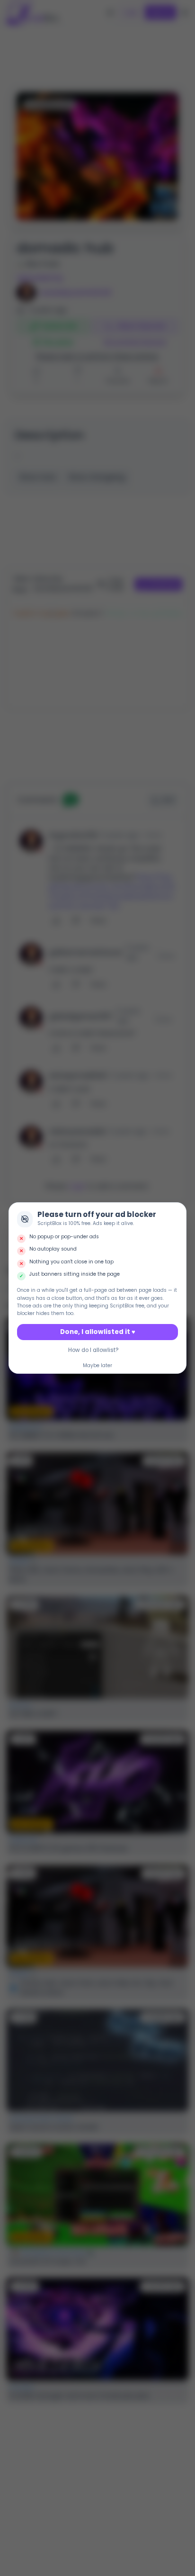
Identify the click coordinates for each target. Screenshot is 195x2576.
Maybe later (97, 1365)
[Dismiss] (177, 1211)
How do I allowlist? (93, 1350)
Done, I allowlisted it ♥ (98, 1332)
